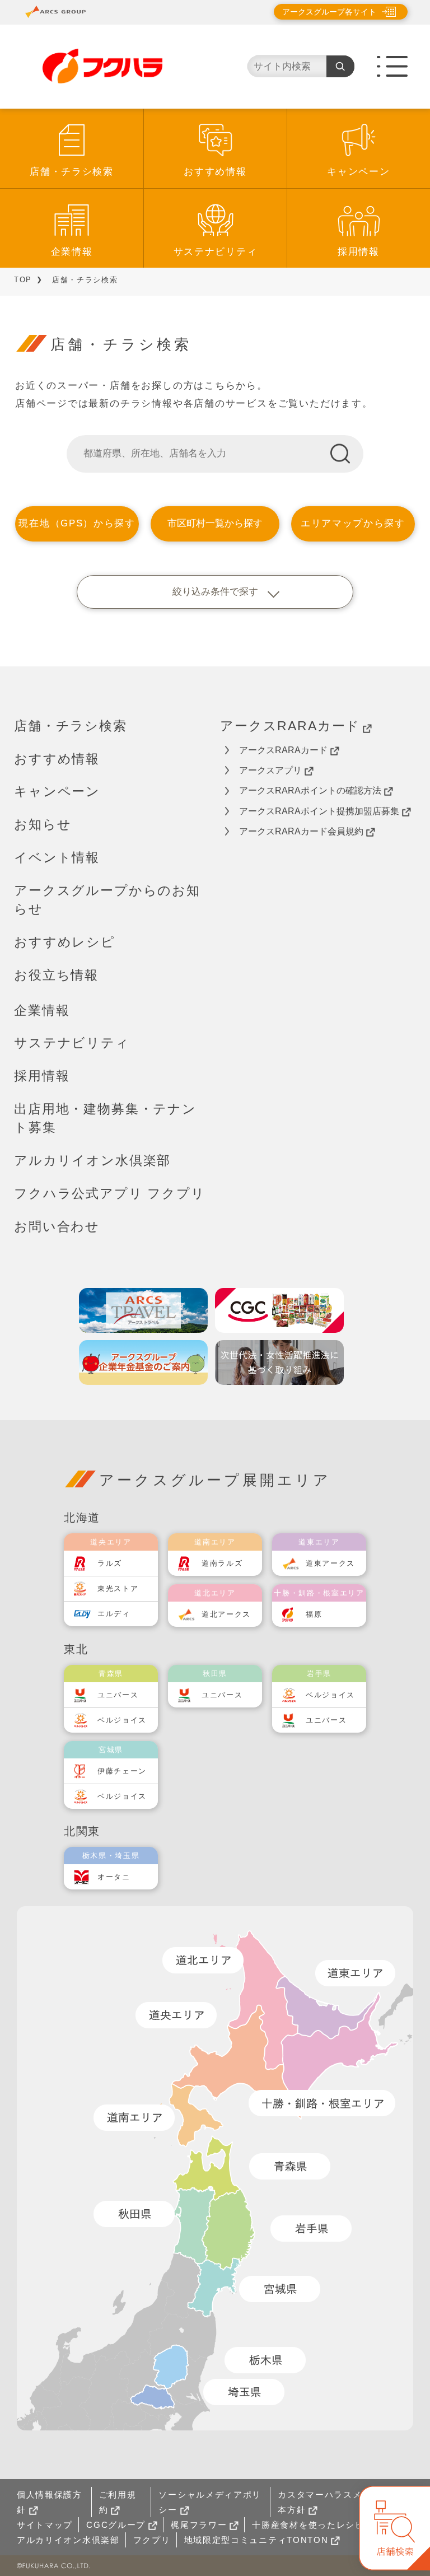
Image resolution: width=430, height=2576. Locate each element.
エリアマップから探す (353, 523)
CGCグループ (116, 2525)
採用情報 (359, 252)
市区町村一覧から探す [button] (215, 523)
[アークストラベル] (143, 1310)
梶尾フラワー (199, 2525)
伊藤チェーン (122, 1771)
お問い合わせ (57, 1226)
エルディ (114, 1614)
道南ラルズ (222, 1563)
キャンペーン (358, 172)
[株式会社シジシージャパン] (279, 1310)
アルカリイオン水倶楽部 (92, 1160)
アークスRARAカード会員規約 (301, 831)
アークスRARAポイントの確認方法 (310, 790)
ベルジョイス (122, 1720)
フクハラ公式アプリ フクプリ (110, 1193)
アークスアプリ (270, 770)
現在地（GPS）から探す (77, 523)
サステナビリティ (216, 252)
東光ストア (118, 1588)
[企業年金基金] (143, 1362)
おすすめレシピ (65, 942)
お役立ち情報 (56, 975)
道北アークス (226, 1614)
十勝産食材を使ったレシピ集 (313, 2525)
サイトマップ (45, 2525)
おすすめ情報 (215, 172)
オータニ (114, 1877)
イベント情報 (57, 857)
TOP (23, 280)
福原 (314, 1614)
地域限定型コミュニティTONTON (256, 2540)
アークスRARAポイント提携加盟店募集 (319, 811)
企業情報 (72, 252)
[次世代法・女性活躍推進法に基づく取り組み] (279, 1362)
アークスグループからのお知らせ (107, 900)
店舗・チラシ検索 (72, 172)
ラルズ (110, 1563)
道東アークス (330, 1563)
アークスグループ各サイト (329, 12)
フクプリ (152, 2540)
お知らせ (43, 824)
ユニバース (118, 1695)
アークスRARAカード (290, 726)
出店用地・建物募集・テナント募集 (105, 1118)
